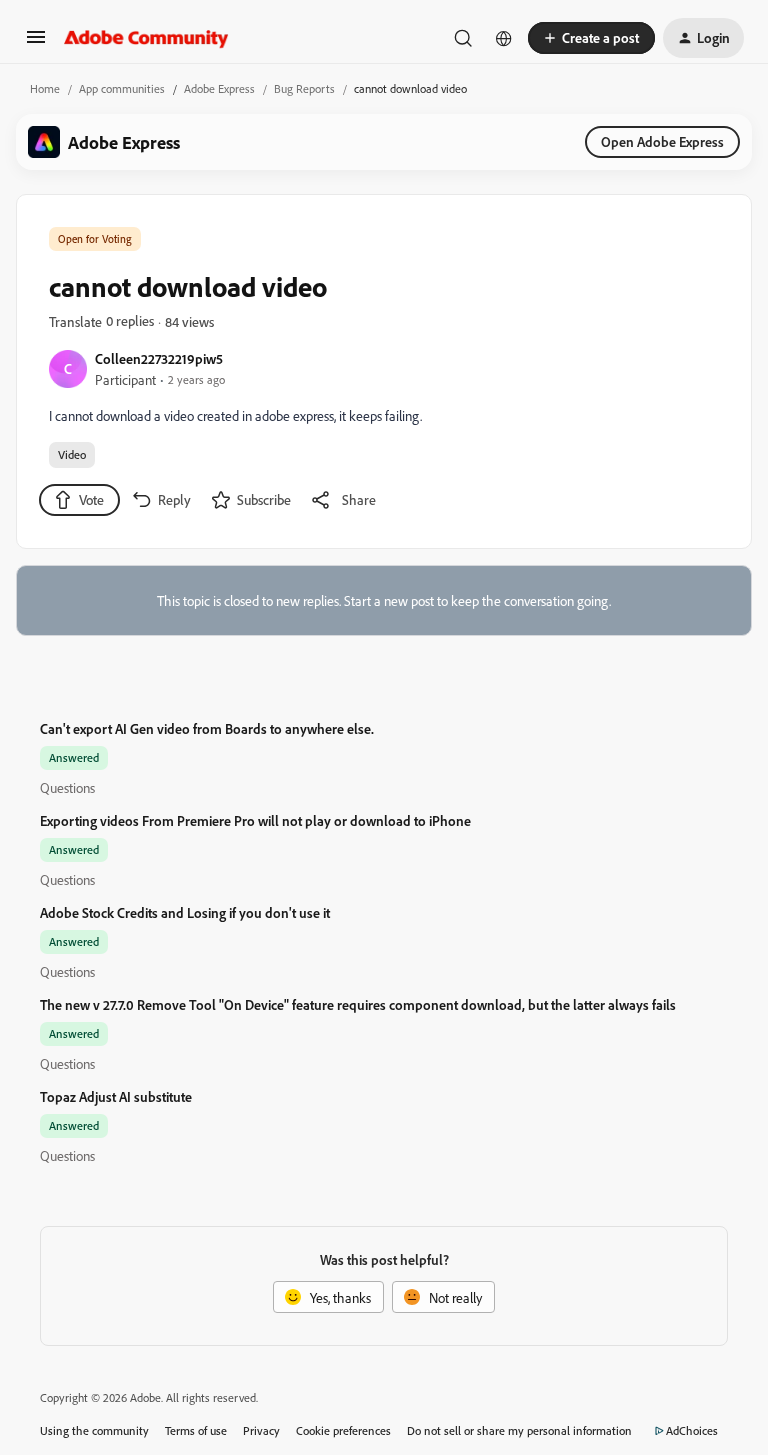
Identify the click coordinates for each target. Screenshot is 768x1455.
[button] (36, 43)
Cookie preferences (343, 1430)
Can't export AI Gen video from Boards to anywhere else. (207, 728)
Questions (67, 787)
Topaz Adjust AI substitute (116, 1096)
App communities (122, 88)
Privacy (261, 1430)
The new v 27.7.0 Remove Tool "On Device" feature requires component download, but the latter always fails (358, 1004)
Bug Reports (304, 88)
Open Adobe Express (662, 141)
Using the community (94, 1430)
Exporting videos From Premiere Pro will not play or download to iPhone (255, 820)
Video (72, 454)
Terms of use (196, 1430)
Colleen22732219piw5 (159, 358)
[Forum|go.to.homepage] (146, 38)
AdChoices (692, 1430)
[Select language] (504, 38)
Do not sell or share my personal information (519, 1430)
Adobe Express (219, 88)
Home (45, 88)
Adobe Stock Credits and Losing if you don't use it (185, 912)
